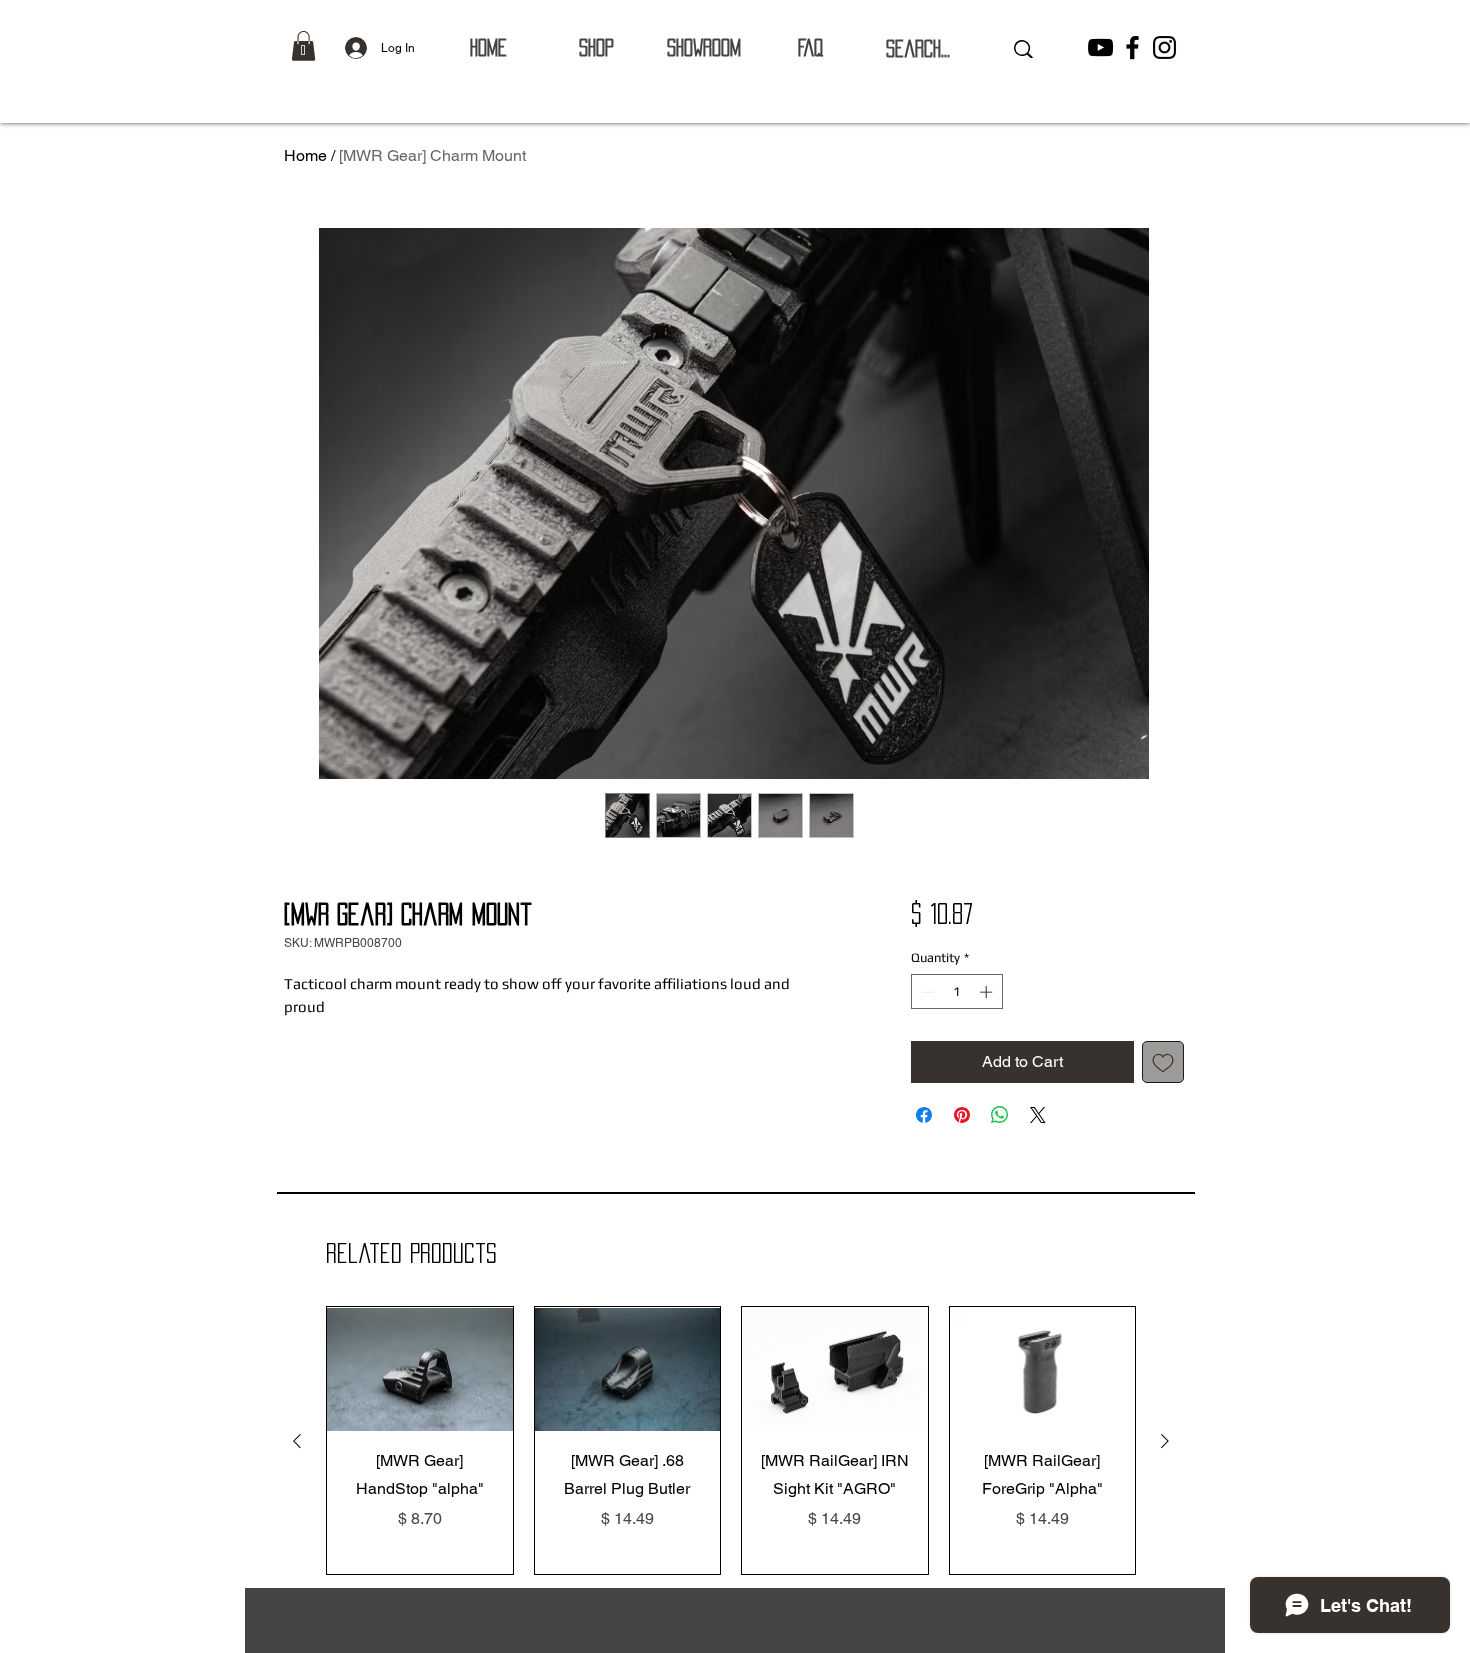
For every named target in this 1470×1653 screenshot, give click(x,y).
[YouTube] (1100, 47)
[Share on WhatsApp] (1000, 1115)
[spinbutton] (956, 992)
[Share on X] (1038, 1115)
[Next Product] (1165, 1441)
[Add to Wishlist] (1163, 1062)
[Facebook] (1132, 47)
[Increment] (988, 992)
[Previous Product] (297, 1441)
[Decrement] (926, 992)
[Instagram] (1164, 47)
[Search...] (1023, 49)
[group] (731, 1440)
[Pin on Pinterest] (962, 1115)
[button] (303, 46)
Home (305, 155)
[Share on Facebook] (924, 1115)
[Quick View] (420, 1369)
